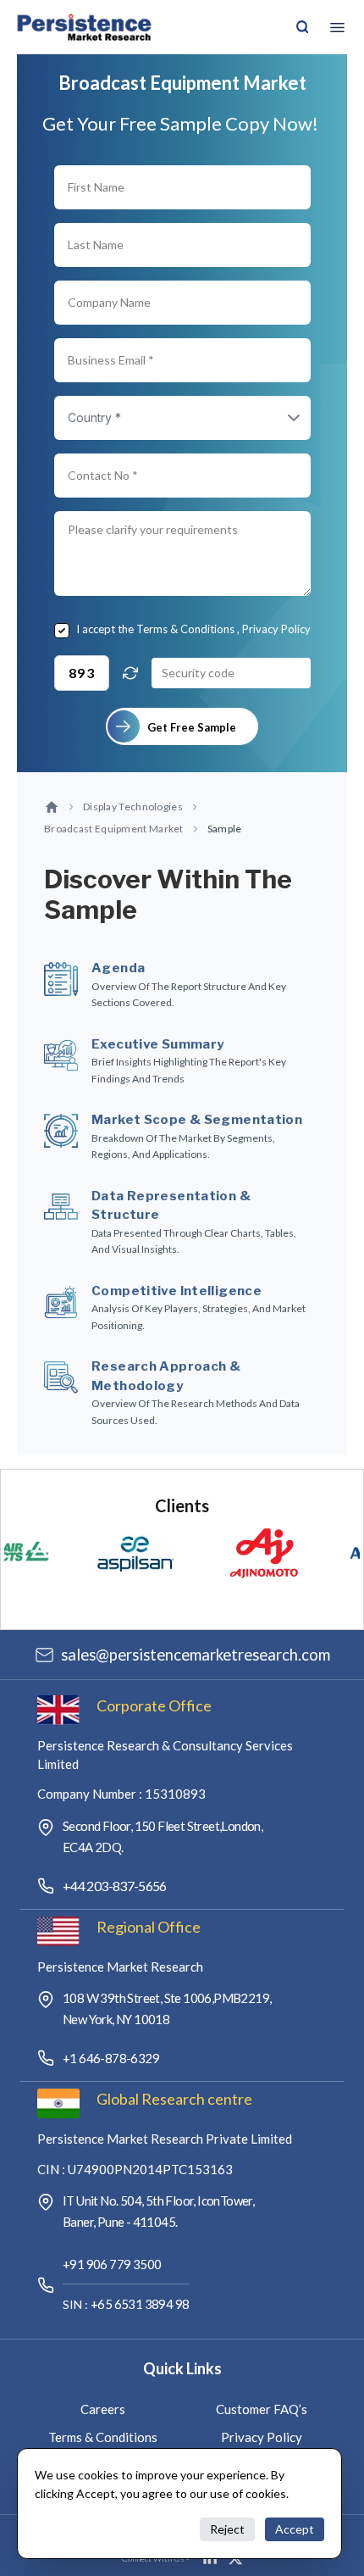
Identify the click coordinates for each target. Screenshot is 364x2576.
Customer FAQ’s (262, 2409)
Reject (227, 2529)
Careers (103, 2409)
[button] (277, 418)
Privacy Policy (276, 629)
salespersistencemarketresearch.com (196, 1655)
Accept (295, 2529)
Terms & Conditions (185, 629)
